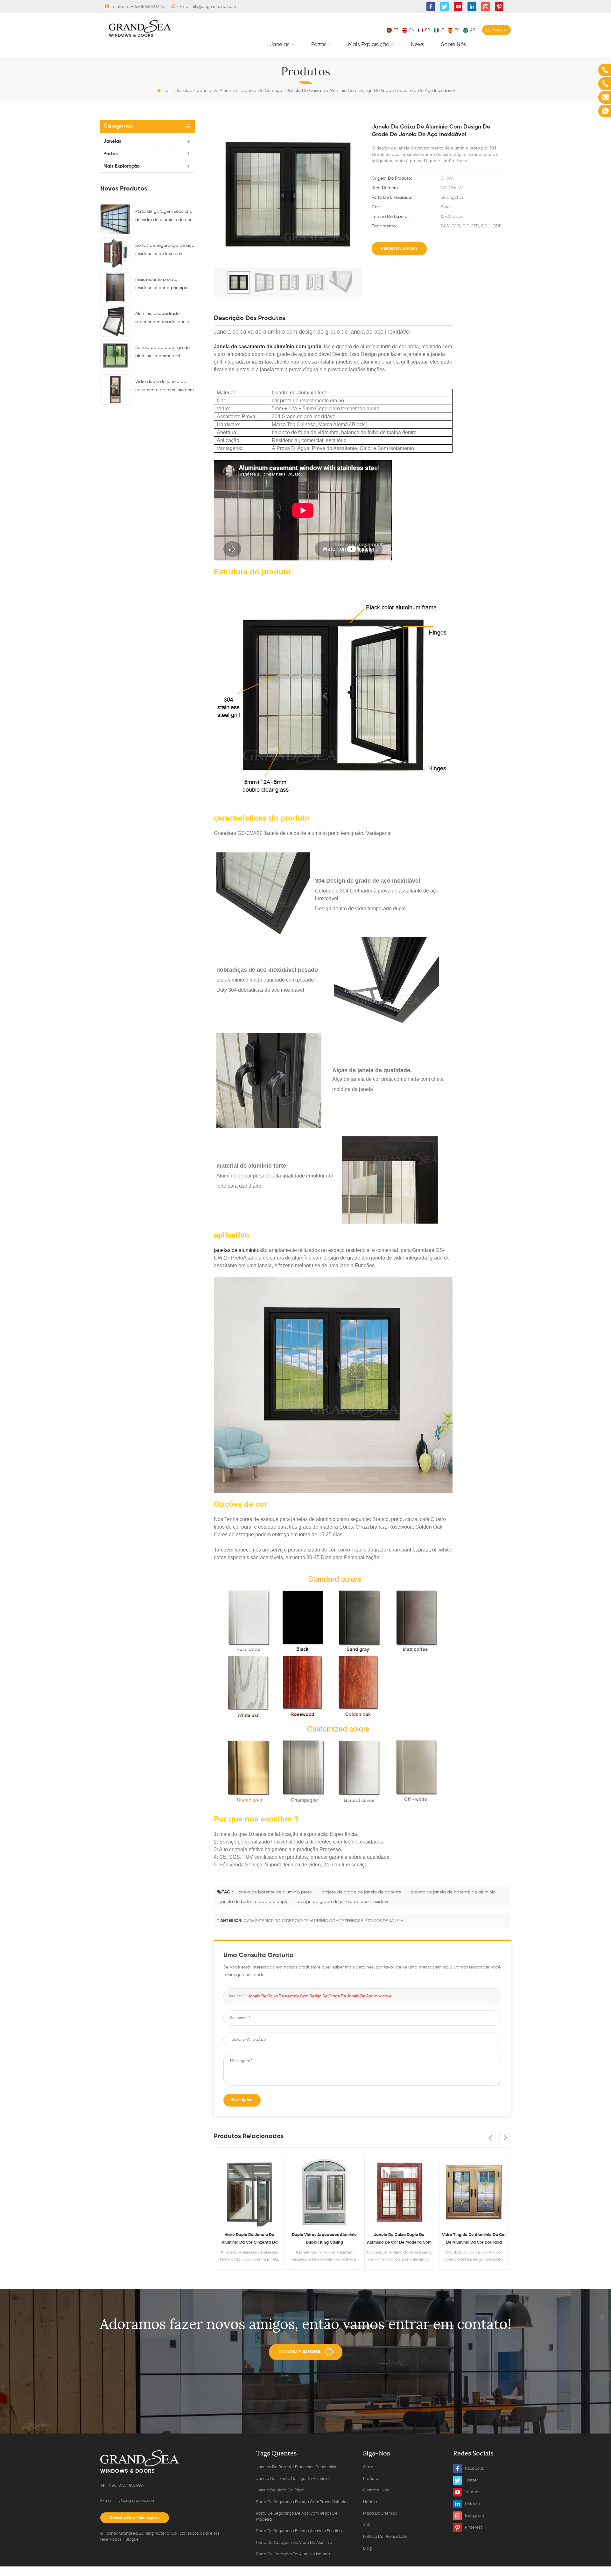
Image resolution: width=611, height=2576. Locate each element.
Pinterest (474, 2527)
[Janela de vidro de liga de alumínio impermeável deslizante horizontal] (115, 355)
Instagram (474, 2516)
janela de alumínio (217, 91)
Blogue (132, 2540)
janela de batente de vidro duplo (254, 1902)
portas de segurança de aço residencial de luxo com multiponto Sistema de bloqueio (165, 251)
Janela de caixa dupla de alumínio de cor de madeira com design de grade (325, 2240)
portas (319, 45)
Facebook (474, 2469)
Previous (490, 2137)
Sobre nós (454, 45)
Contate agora (300, 2352)
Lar (167, 91)
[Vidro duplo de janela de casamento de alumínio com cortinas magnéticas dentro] (115, 389)
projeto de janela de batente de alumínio (453, 1892)
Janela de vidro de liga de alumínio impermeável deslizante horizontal (162, 353)
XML (367, 2525)
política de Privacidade (385, 2537)
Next (505, 2137)
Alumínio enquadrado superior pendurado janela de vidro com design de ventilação (162, 319)
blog (367, 2548)
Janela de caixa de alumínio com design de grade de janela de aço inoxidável (320, 1996)
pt (396, 30)
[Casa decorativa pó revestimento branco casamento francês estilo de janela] (474, 2192)
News (418, 45)
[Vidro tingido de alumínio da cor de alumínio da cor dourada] (400, 2192)
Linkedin (472, 2504)
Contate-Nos (376, 2490)
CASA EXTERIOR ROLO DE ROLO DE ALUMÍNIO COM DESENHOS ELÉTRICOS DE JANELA (323, 1921)
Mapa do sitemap (380, 2514)
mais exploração (369, 45)
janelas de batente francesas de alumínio (297, 2467)
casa (368, 2467)
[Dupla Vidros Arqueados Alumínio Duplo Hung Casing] (250, 2192)
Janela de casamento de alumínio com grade (268, 347)
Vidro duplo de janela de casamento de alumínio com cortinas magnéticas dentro (165, 387)
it (442, 30)
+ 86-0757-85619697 (126, 2486)
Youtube (473, 2492)
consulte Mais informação (133, 2518)
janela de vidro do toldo (280, 2490)
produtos (372, 2479)
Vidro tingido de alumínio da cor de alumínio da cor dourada (400, 2239)
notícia (370, 2502)
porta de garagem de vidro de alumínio (294, 2543)
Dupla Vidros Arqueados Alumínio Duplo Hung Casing (250, 2239)
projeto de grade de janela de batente (361, 1892)
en (412, 30)
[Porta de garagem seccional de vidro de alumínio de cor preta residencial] (115, 219)
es (457, 30)
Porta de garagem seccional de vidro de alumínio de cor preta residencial (164, 217)
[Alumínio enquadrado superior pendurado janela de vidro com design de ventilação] (115, 321)
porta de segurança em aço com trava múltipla (301, 2502)
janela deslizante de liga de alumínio (292, 2479)
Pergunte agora (399, 249)
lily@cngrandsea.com (215, 7)
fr (428, 30)
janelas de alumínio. (237, 1250)
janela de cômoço (262, 91)
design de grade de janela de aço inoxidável (344, 1902)
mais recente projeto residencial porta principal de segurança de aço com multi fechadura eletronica (163, 285)
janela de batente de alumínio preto (275, 1892)
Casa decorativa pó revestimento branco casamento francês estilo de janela (474, 2240)
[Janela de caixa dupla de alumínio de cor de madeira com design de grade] (325, 2192)
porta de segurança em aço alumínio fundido (299, 2531)
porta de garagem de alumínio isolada (293, 2554)
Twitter (471, 2480)
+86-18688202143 (148, 7)
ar (473, 30)
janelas (280, 45)
